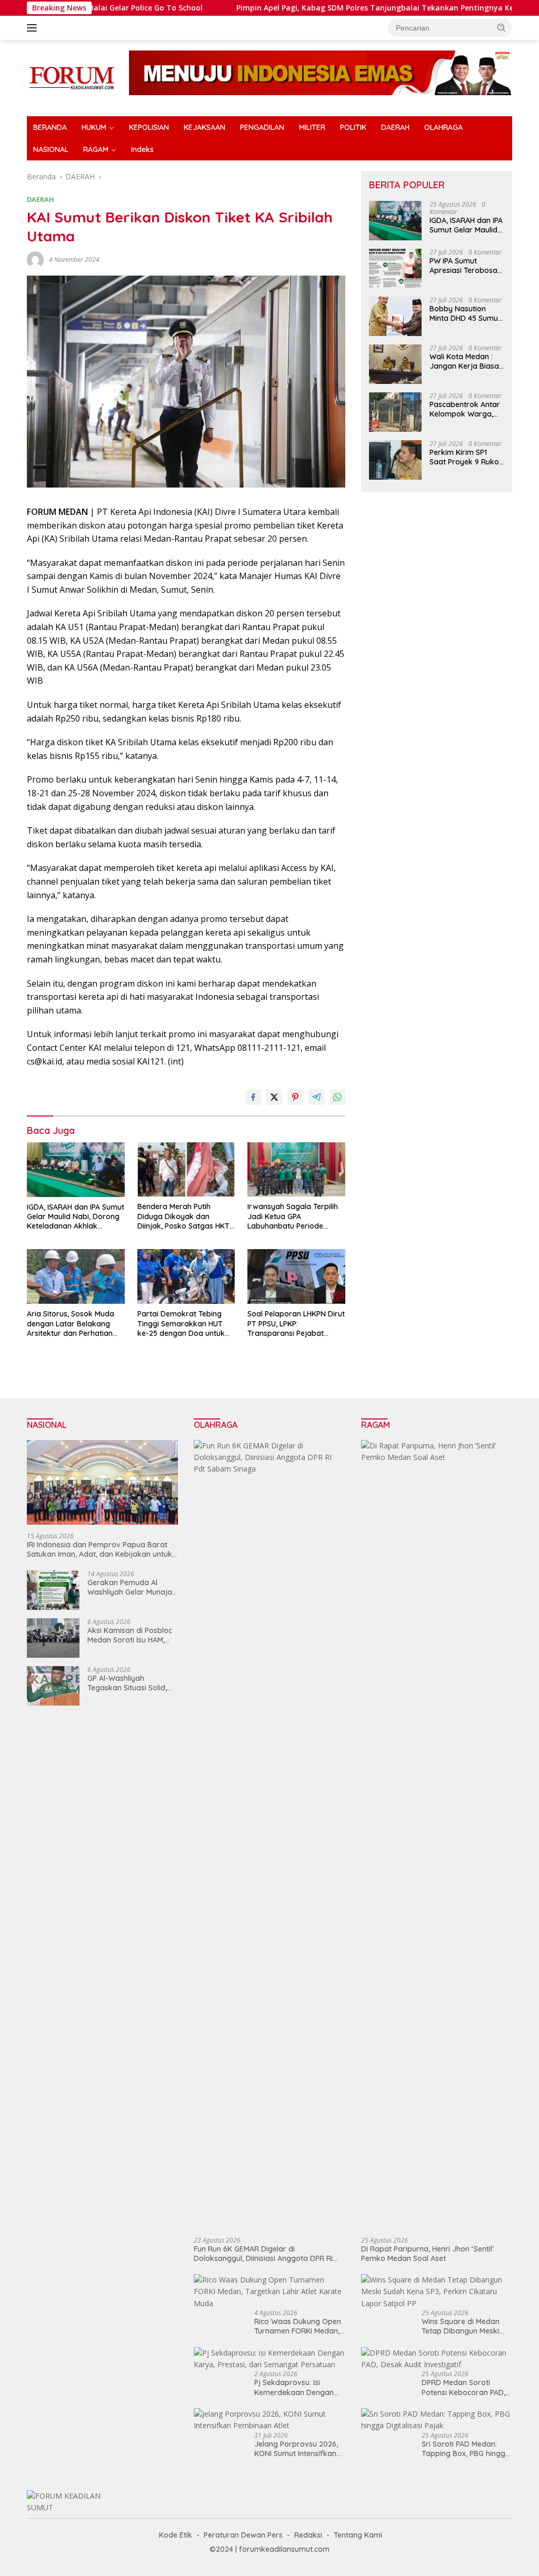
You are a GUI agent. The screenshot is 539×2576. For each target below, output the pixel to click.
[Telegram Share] (316, 1097)
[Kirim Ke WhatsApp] (337, 1097)
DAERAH (395, 127)
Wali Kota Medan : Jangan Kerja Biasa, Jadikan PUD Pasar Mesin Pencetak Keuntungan (465, 361)
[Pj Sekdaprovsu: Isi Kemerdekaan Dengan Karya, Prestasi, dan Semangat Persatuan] (269, 2359)
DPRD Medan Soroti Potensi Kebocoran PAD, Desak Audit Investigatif (463, 2387)
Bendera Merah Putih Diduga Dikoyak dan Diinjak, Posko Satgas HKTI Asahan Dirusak (184, 1216)
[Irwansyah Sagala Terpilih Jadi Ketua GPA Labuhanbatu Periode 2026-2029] (296, 1170)
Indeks (142, 149)
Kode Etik (176, 2535)
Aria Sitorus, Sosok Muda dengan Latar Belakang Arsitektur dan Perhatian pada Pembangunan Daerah (71, 1324)
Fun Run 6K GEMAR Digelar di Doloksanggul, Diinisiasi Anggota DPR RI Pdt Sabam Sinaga (263, 2254)
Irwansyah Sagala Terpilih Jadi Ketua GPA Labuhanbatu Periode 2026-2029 (293, 1216)
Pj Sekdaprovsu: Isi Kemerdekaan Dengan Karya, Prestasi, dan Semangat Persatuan (294, 2387)
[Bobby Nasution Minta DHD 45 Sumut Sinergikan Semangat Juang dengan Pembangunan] (395, 316)
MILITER (312, 127)
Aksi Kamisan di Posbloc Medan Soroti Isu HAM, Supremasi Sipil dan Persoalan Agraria (130, 1635)
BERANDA (50, 127)
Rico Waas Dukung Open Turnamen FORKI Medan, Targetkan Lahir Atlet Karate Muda (298, 2326)
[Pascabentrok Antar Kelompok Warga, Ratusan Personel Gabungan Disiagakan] (395, 412)
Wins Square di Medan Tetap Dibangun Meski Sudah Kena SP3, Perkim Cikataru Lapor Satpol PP (466, 2326)
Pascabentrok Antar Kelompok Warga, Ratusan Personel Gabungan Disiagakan (465, 409)
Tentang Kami (358, 2535)
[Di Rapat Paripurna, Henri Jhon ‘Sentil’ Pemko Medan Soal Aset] (437, 1834)
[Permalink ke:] (35, 259)
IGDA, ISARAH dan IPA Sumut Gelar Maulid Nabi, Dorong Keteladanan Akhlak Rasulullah (76, 1217)
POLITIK (353, 127)
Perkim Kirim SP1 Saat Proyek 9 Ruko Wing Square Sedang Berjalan (466, 457)
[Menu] (34, 28)
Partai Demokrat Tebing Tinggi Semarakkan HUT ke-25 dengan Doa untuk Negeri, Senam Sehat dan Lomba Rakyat (182, 1324)
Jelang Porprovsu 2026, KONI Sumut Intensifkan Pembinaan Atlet (296, 2449)
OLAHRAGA (443, 127)
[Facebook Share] (253, 1097)
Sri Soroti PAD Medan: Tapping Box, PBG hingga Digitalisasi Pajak (466, 2449)
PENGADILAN (262, 127)
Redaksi (308, 2535)
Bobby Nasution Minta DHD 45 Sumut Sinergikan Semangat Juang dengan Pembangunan (465, 313)
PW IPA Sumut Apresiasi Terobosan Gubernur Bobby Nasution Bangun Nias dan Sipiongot (466, 266)
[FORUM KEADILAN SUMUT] (72, 77)
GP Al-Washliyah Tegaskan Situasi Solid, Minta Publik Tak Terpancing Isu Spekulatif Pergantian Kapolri (131, 1683)
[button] (502, 27)
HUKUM (94, 127)
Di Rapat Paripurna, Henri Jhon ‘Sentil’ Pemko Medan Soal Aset (427, 2254)
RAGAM (96, 149)
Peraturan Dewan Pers (243, 2535)
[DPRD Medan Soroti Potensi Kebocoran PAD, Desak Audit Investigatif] (437, 2359)
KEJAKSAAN (204, 127)
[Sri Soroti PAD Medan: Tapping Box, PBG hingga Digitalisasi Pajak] (437, 2420)
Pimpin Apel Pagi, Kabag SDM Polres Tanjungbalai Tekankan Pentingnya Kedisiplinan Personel (342, 8)
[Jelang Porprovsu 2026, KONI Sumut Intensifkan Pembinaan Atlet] (269, 2420)
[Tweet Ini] (274, 1097)
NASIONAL (51, 149)
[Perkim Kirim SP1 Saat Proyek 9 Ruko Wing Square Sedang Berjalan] (395, 460)
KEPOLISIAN (149, 127)
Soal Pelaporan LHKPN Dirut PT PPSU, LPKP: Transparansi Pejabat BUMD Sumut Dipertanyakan (296, 1324)
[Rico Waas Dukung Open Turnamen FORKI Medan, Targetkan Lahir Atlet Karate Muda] (269, 2292)
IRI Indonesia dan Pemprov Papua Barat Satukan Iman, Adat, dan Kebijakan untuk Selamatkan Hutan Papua (99, 1549)
